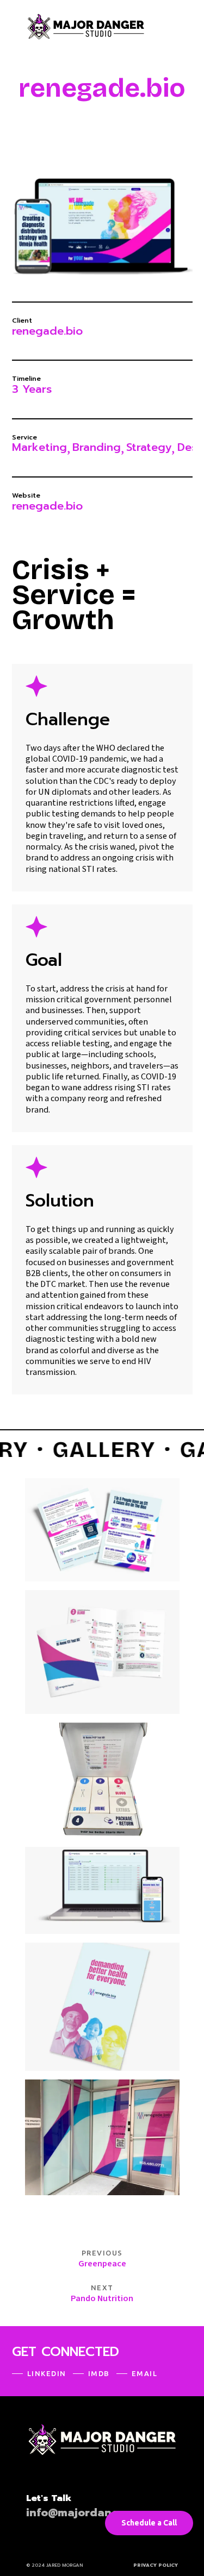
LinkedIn (47, 2373)
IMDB (99, 2373)
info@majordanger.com (91, 2513)
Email (145, 2373)
